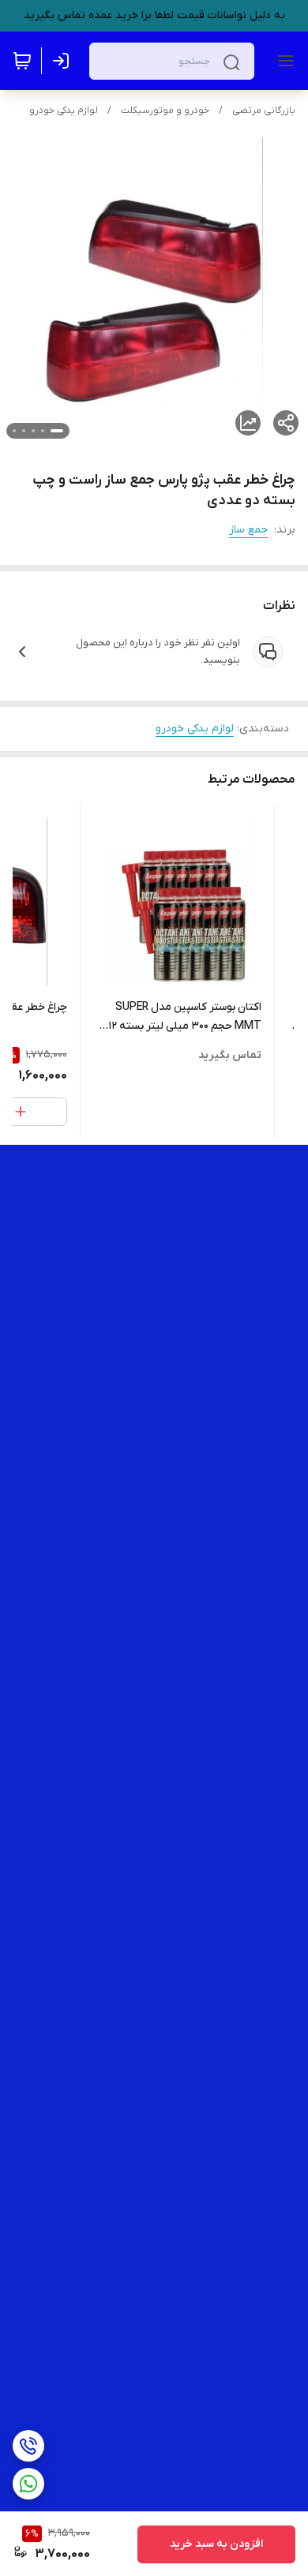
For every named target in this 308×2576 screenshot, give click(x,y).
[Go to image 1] (57, 431)
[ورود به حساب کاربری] (64, 61)
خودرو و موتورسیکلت (165, 110)
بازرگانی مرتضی (264, 110)
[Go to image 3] (33, 431)
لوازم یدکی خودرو (64, 110)
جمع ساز (248, 530)
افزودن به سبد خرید (216, 2544)
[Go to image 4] (24, 431)
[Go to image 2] (43, 431)
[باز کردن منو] (283, 61)
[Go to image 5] (14, 431)
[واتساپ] (28, 2484)
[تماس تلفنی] (28, 2446)
